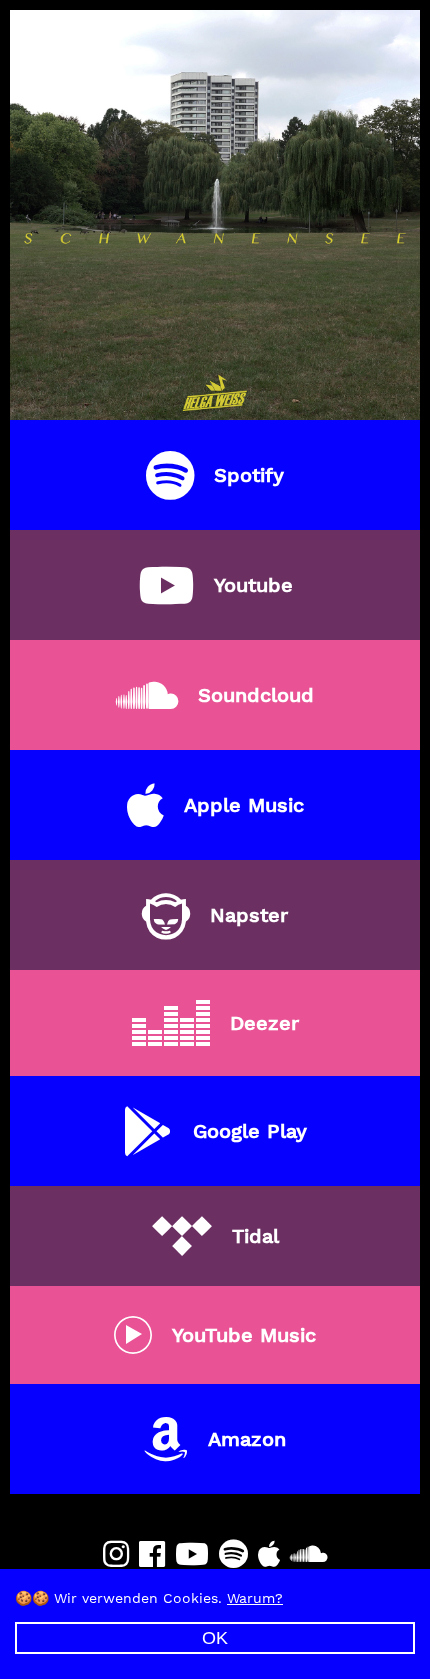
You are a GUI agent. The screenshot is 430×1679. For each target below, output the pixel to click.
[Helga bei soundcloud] (308, 1554)
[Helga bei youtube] (192, 1554)
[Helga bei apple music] (269, 1554)
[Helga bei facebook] (152, 1554)
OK (215, 1638)
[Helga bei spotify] (233, 1554)
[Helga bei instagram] (116, 1554)
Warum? (255, 1598)
